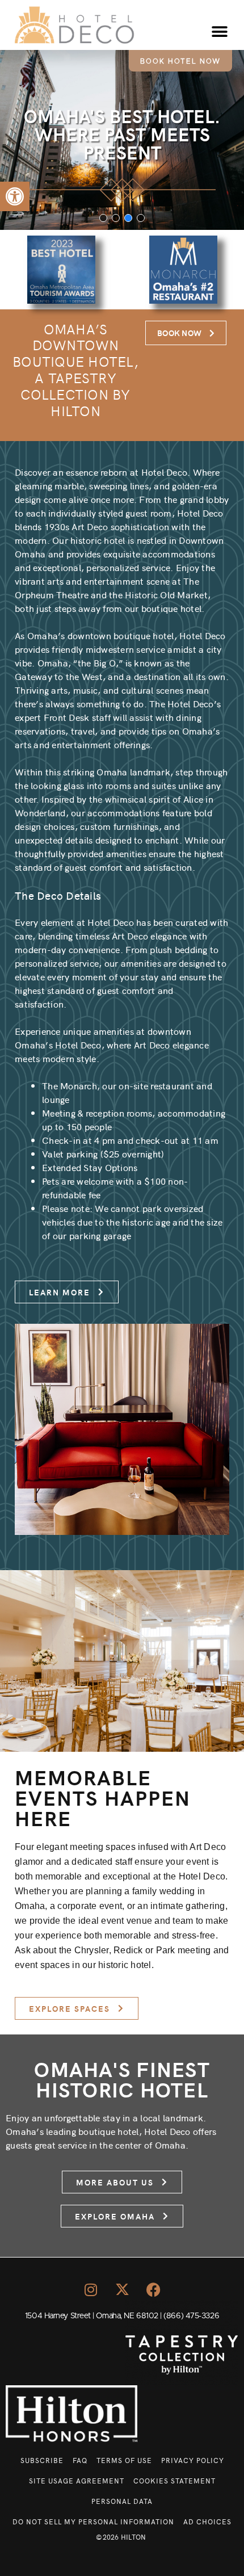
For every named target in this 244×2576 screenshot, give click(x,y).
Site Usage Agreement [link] (77, 2480)
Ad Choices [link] (207, 2521)
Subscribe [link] (42, 2460)
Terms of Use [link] (124, 2460)
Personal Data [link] (122, 2501)
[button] (220, 32)
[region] (122, 140)
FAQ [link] (80, 2460)
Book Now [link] (179, 333)
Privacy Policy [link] (193, 2460)
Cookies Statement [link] (174, 2480)
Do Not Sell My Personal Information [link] (93, 2521)
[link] (15, 196)
